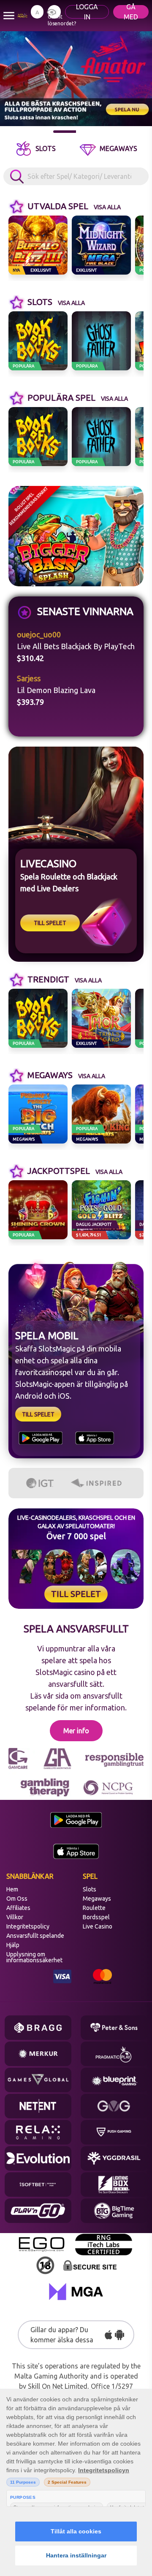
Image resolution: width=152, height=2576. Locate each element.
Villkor (15, 1917)
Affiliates (18, 1908)
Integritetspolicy (28, 1926)
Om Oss (17, 1899)
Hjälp (13, 1945)
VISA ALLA (107, 207)
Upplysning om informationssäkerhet (34, 1957)
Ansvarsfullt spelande (35, 1936)
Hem (12, 1889)
